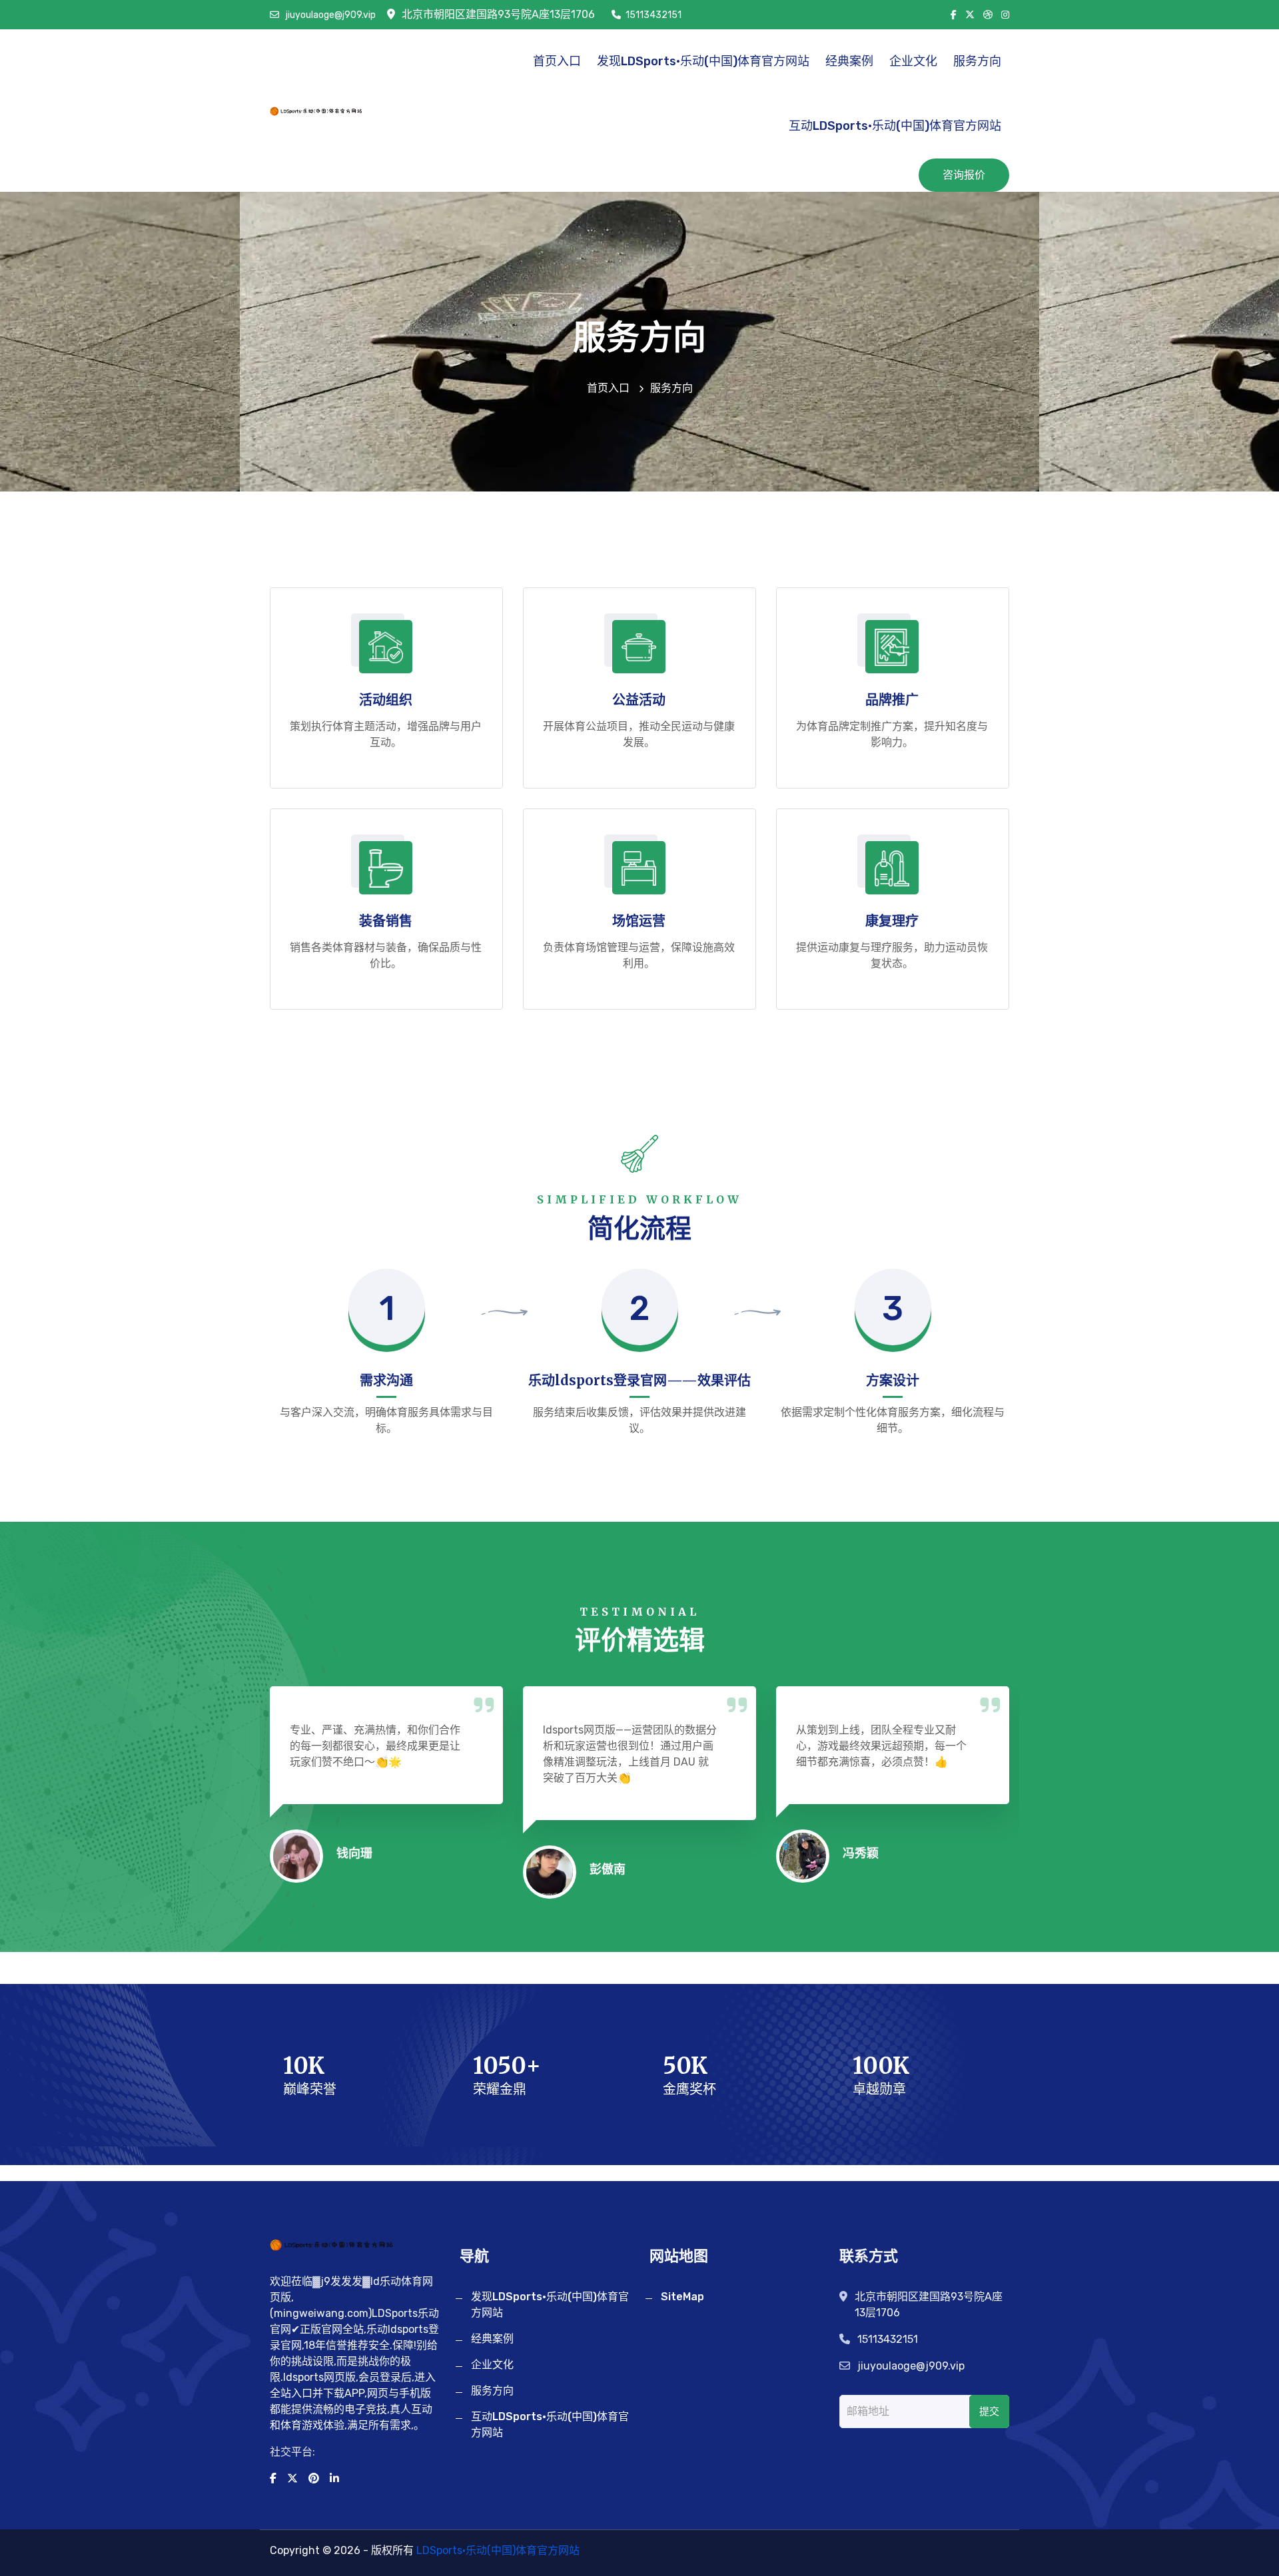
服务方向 (977, 61)
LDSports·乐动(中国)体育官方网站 (498, 2550)
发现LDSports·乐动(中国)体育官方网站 (703, 61)
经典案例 (849, 61)
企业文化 (913, 61)
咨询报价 (964, 175)
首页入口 (557, 61)
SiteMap (682, 2297)
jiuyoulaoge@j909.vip (330, 15)
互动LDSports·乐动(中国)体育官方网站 (895, 126)
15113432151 (653, 15)
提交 (989, 2412)
